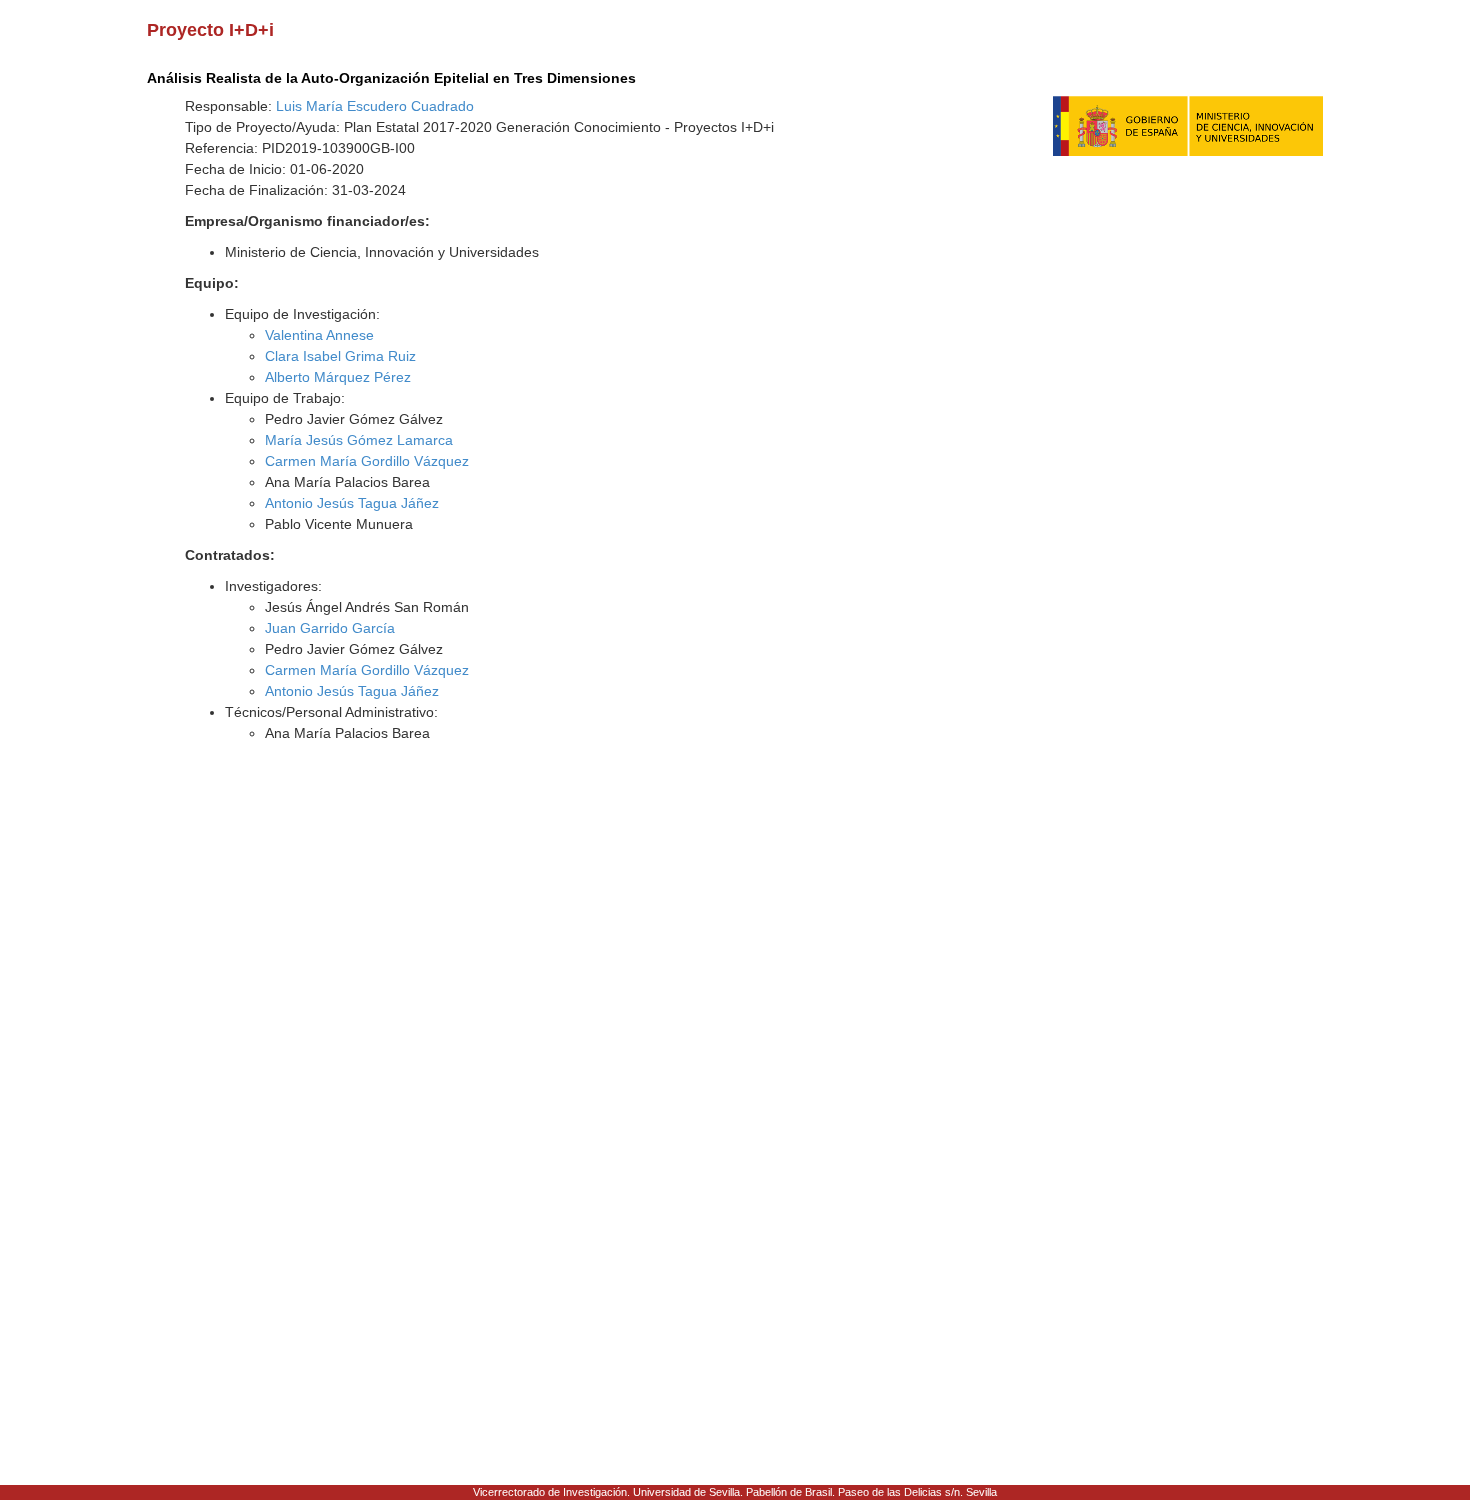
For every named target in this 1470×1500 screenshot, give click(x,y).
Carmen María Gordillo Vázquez (367, 461)
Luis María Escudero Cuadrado (375, 106)
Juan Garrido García (330, 628)
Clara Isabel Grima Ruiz (340, 356)
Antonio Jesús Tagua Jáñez (352, 503)
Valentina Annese (319, 335)
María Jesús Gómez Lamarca (359, 440)
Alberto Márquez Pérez (338, 377)
